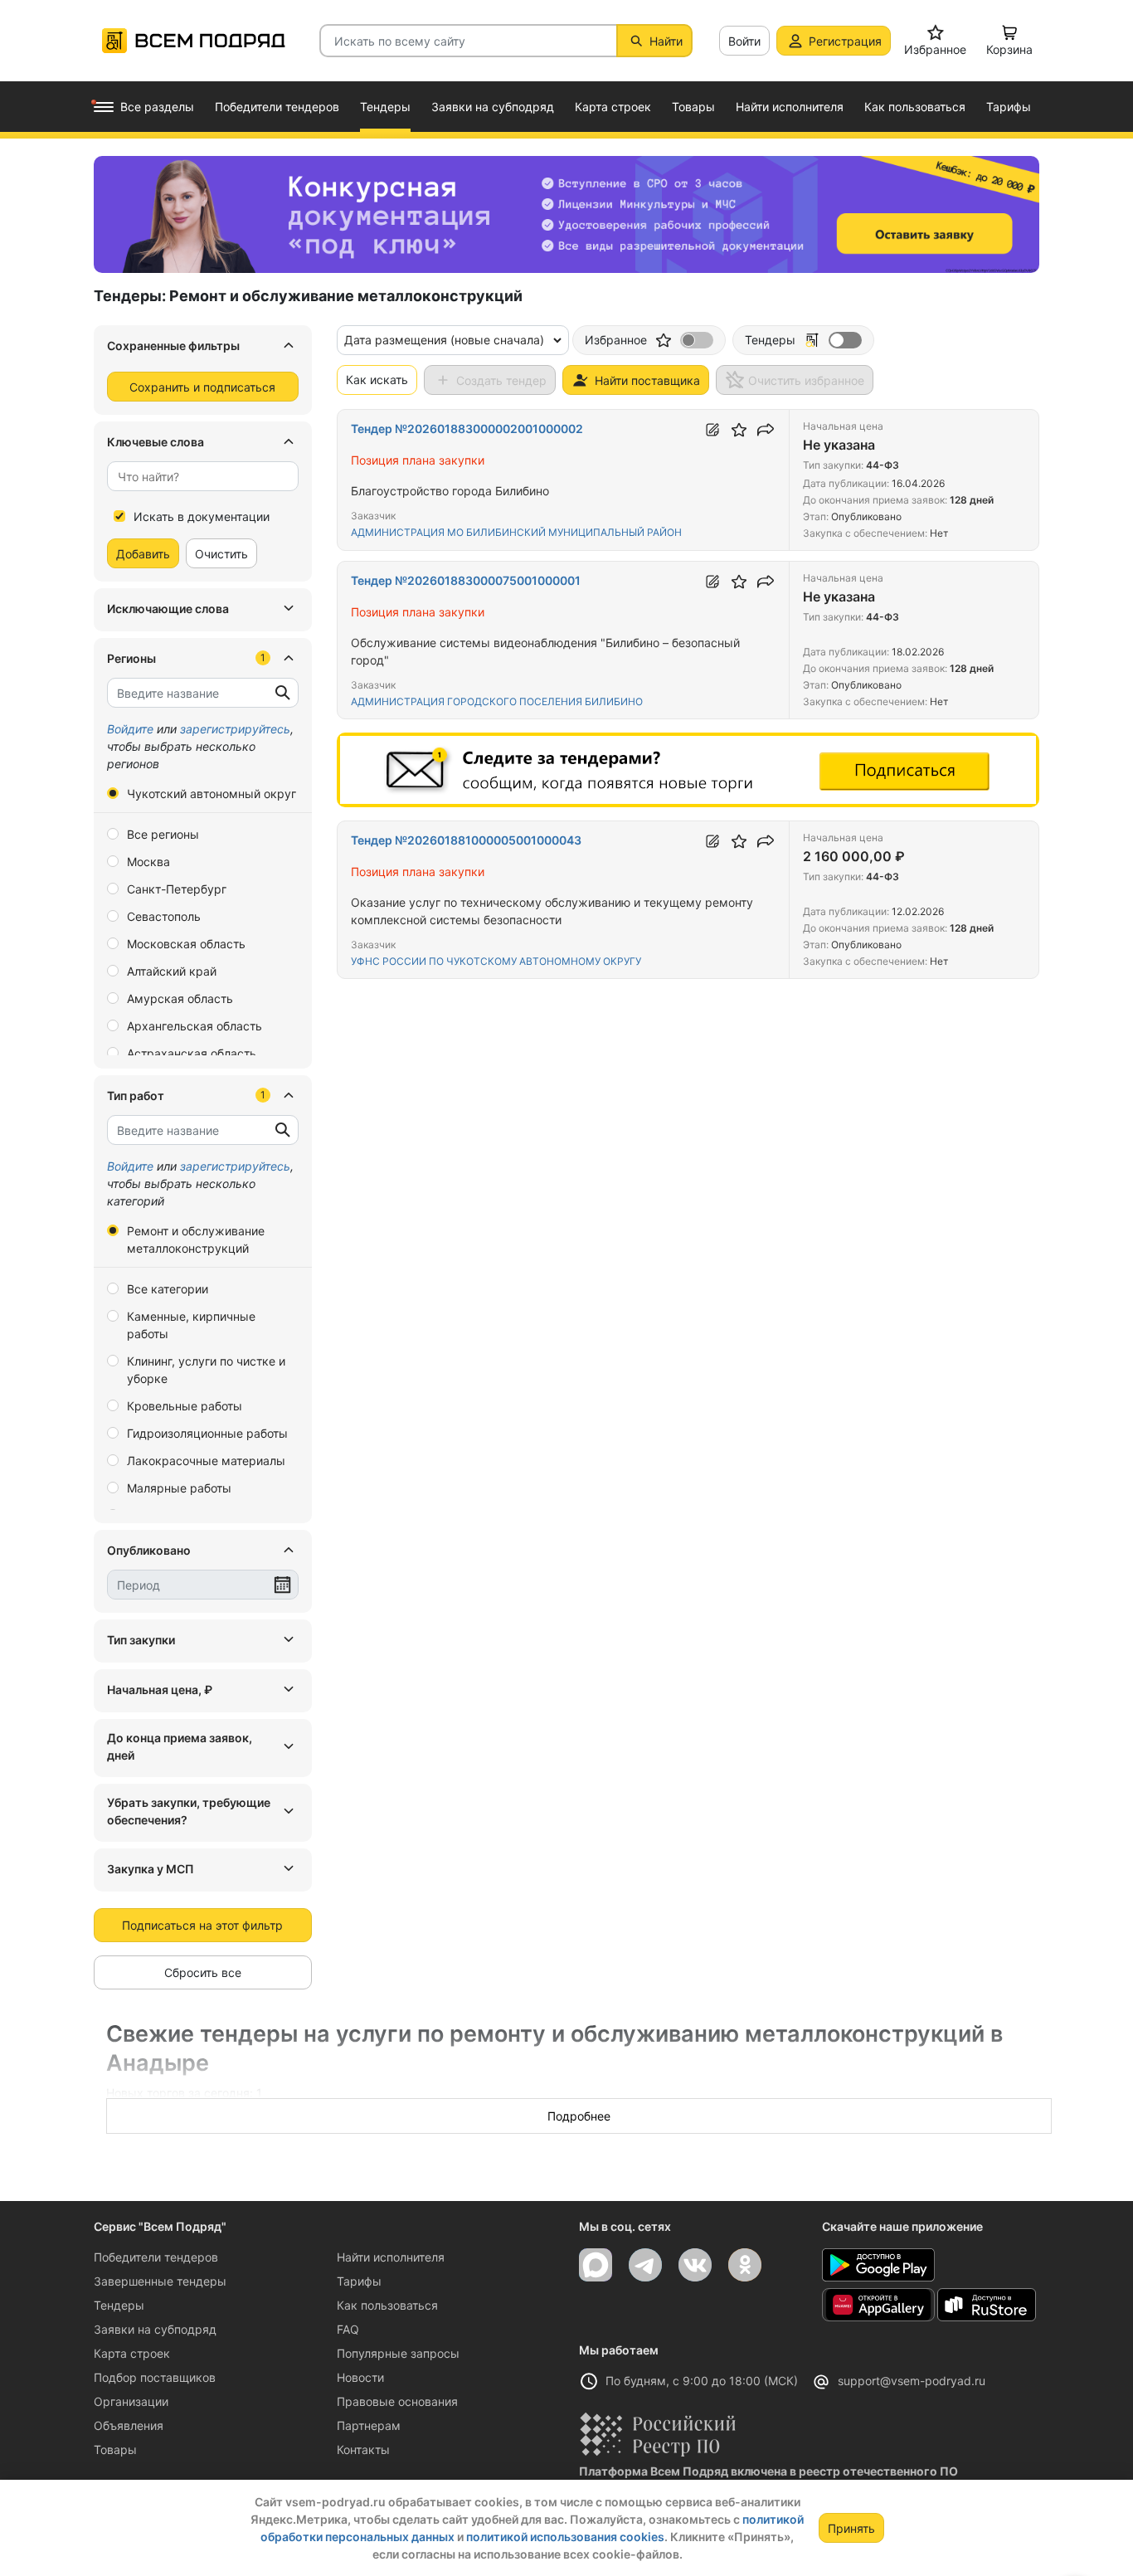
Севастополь (164, 916)
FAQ (348, 2329)
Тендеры (119, 2305)
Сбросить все (203, 1972)
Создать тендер (501, 380)
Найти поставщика (647, 380)
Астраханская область (192, 1053)
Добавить (143, 554)
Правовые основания (397, 2401)
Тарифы (359, 2281)
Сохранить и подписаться (202, 387)
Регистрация (845, 41)
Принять (851, 2528)
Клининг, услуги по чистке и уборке (206, 1370)
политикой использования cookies (565, 2537)
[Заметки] (712, 430)
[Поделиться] (766, 430)
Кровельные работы (185, 1406)
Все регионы (163, 834)
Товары (115, 2449)
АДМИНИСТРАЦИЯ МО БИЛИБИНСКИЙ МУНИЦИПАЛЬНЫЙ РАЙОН (516, 532)
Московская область (186, 944)
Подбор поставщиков (155, 2377)
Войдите (130, 729)
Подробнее (579, 2116)
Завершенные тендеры (160, 2281)
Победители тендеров (156, 2257)
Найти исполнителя (391, 2257)
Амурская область (180, 998)
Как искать (377, 380)
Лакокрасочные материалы (206, 1461)
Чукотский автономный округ (212, 794)
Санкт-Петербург (177, 889)
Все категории (168, 1289)
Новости (360, 2377)
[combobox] (203, 476)
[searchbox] (196, 477)
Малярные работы (179, 1488)
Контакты (363, 2449)
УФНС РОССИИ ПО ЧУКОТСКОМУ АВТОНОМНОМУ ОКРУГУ (496, 961)
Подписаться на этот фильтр (202, 1925)
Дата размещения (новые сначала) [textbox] (444, 340)
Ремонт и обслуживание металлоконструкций (196, 1239)
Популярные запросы (398, 2353)
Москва (148, 862)
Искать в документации (202, 516)
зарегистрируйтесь (235, 729)
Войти (744, 41)
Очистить (221, 554)
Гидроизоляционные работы (207, 1433)
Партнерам (369, 2425)
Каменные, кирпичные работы (191, 1325)
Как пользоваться (387, 2305)
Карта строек (132, 2353)
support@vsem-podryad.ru (912, 2381)
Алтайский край (172, 971)
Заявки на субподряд (155, 2329)
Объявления (129, 2425)
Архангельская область (195, 1026)
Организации (131, 2401)
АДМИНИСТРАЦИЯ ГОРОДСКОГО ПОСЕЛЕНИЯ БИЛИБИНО (497, 701)
